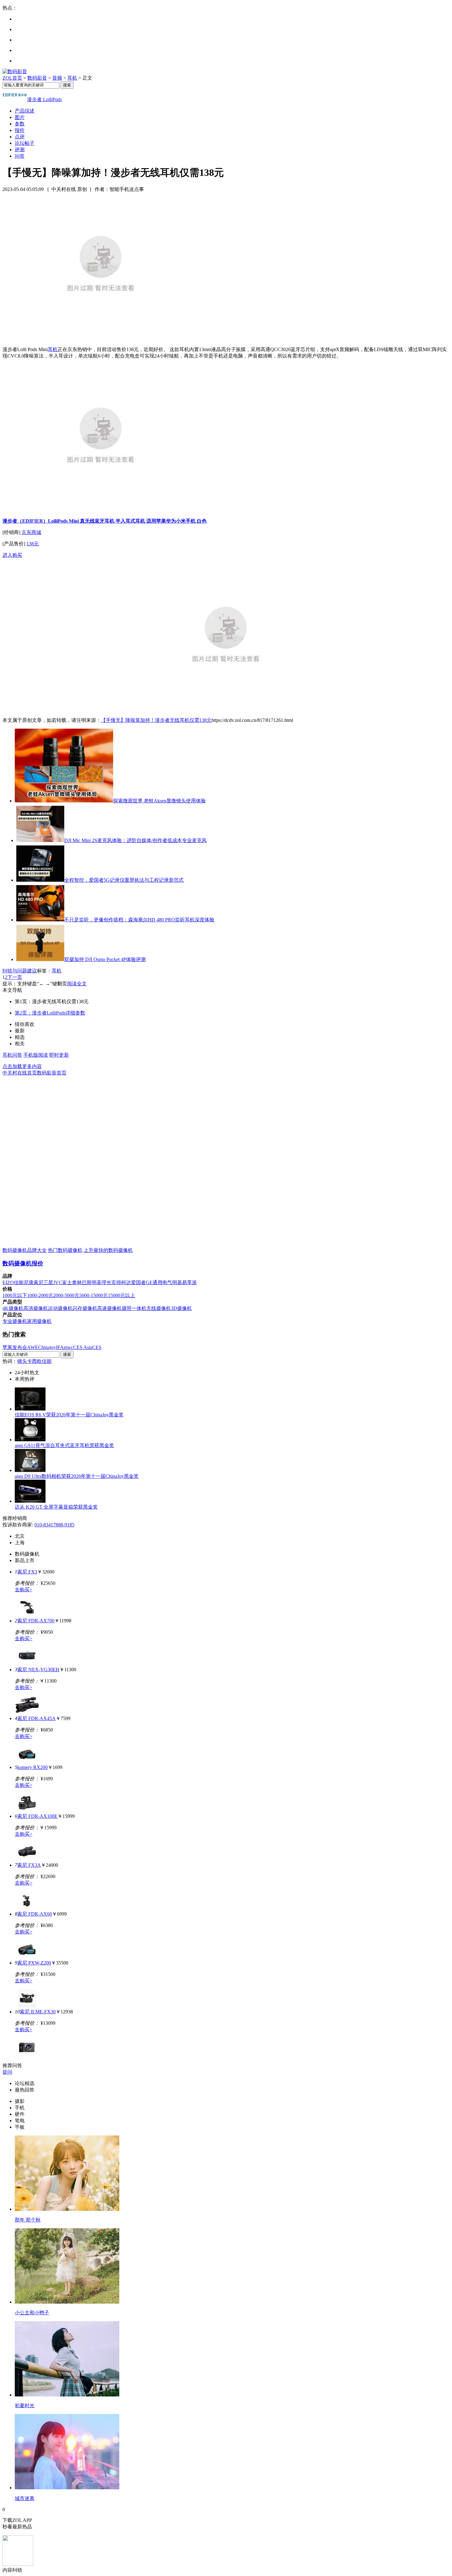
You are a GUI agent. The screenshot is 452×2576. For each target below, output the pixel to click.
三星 (48, 1282)
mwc (68, 1347)
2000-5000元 (66, 1295)
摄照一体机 (134, 1308)
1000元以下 (15, 1295)
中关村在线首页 (20, 1073)
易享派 (189, 1282)
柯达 (126, 1282)
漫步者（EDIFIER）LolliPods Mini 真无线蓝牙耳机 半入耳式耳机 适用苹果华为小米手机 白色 (105, 521)
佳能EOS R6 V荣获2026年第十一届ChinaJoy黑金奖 (69, 1415)
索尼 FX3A (29, 1865)
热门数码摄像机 (65, 1250)
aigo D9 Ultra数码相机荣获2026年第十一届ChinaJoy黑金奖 (77, 1476)
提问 (7, 2072)
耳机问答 (12, 1055)
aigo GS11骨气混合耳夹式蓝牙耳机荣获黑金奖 (64, 1445)
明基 (97, 1282)
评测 (20, 150)
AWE (33, 1347)
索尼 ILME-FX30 (38, 2012)
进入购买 (12, 555)
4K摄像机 (13, 1308)
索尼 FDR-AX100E (37, 1816)
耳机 (72, 78)
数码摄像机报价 (23, 1263)
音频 (57, 78)
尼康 (29, 1282)
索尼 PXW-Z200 (34, 1963)
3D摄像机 (181, 1308)
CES (97, 1347)
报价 (20, 130)
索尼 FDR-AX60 (35, 1914)
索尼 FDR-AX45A (36, 1718)
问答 (20, 156)
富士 (67, 1282)
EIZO (8, 1282)
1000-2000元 (40, 1295)
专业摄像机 (15, 1321)
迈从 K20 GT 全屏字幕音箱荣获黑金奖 (56, 1507)
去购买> (24, 1590)
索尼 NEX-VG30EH (38, 1670)
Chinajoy (47, 1347)
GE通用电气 (159, 1282)
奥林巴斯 (82, 1282)
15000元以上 (121, 1295)
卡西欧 (34, 1361)
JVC (58, 1282)
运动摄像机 (60, 1308)
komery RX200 (32, 1767)
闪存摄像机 (85, 1308)
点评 (20, 137)
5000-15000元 (94, 1295)
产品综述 (25, 111)
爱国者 (138, 1282)
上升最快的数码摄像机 (108, 1250)
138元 (33, 544)
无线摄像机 (159, 1308)
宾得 (116, 1282)
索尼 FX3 (27, 1572)
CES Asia (83, 1347)
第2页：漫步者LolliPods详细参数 (50, 1013)
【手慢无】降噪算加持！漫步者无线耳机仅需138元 (156, 720)
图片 (20, 117)
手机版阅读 (36, 1055)
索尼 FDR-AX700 (36, 1621)
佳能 (19, 1282)
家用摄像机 (39, 1321)
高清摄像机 (36, 1308)
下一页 (15, 977)
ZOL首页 (12, 78)
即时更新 (59, 1055)
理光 (106, 1282)
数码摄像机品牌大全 (25, 1250)
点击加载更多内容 (22, 1066)
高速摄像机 (109, 1308)
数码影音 (37, 78)
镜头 (22, 1361)
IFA (60, 1347)
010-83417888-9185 (54, 1525)
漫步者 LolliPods (44, 99)
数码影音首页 (52, 1073)
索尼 (38, 1282)
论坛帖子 (25, 143)
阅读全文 (77, 984)
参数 (20, 124)
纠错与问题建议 (20, 971)
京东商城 (31, 532)
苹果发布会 (15, 1347)
